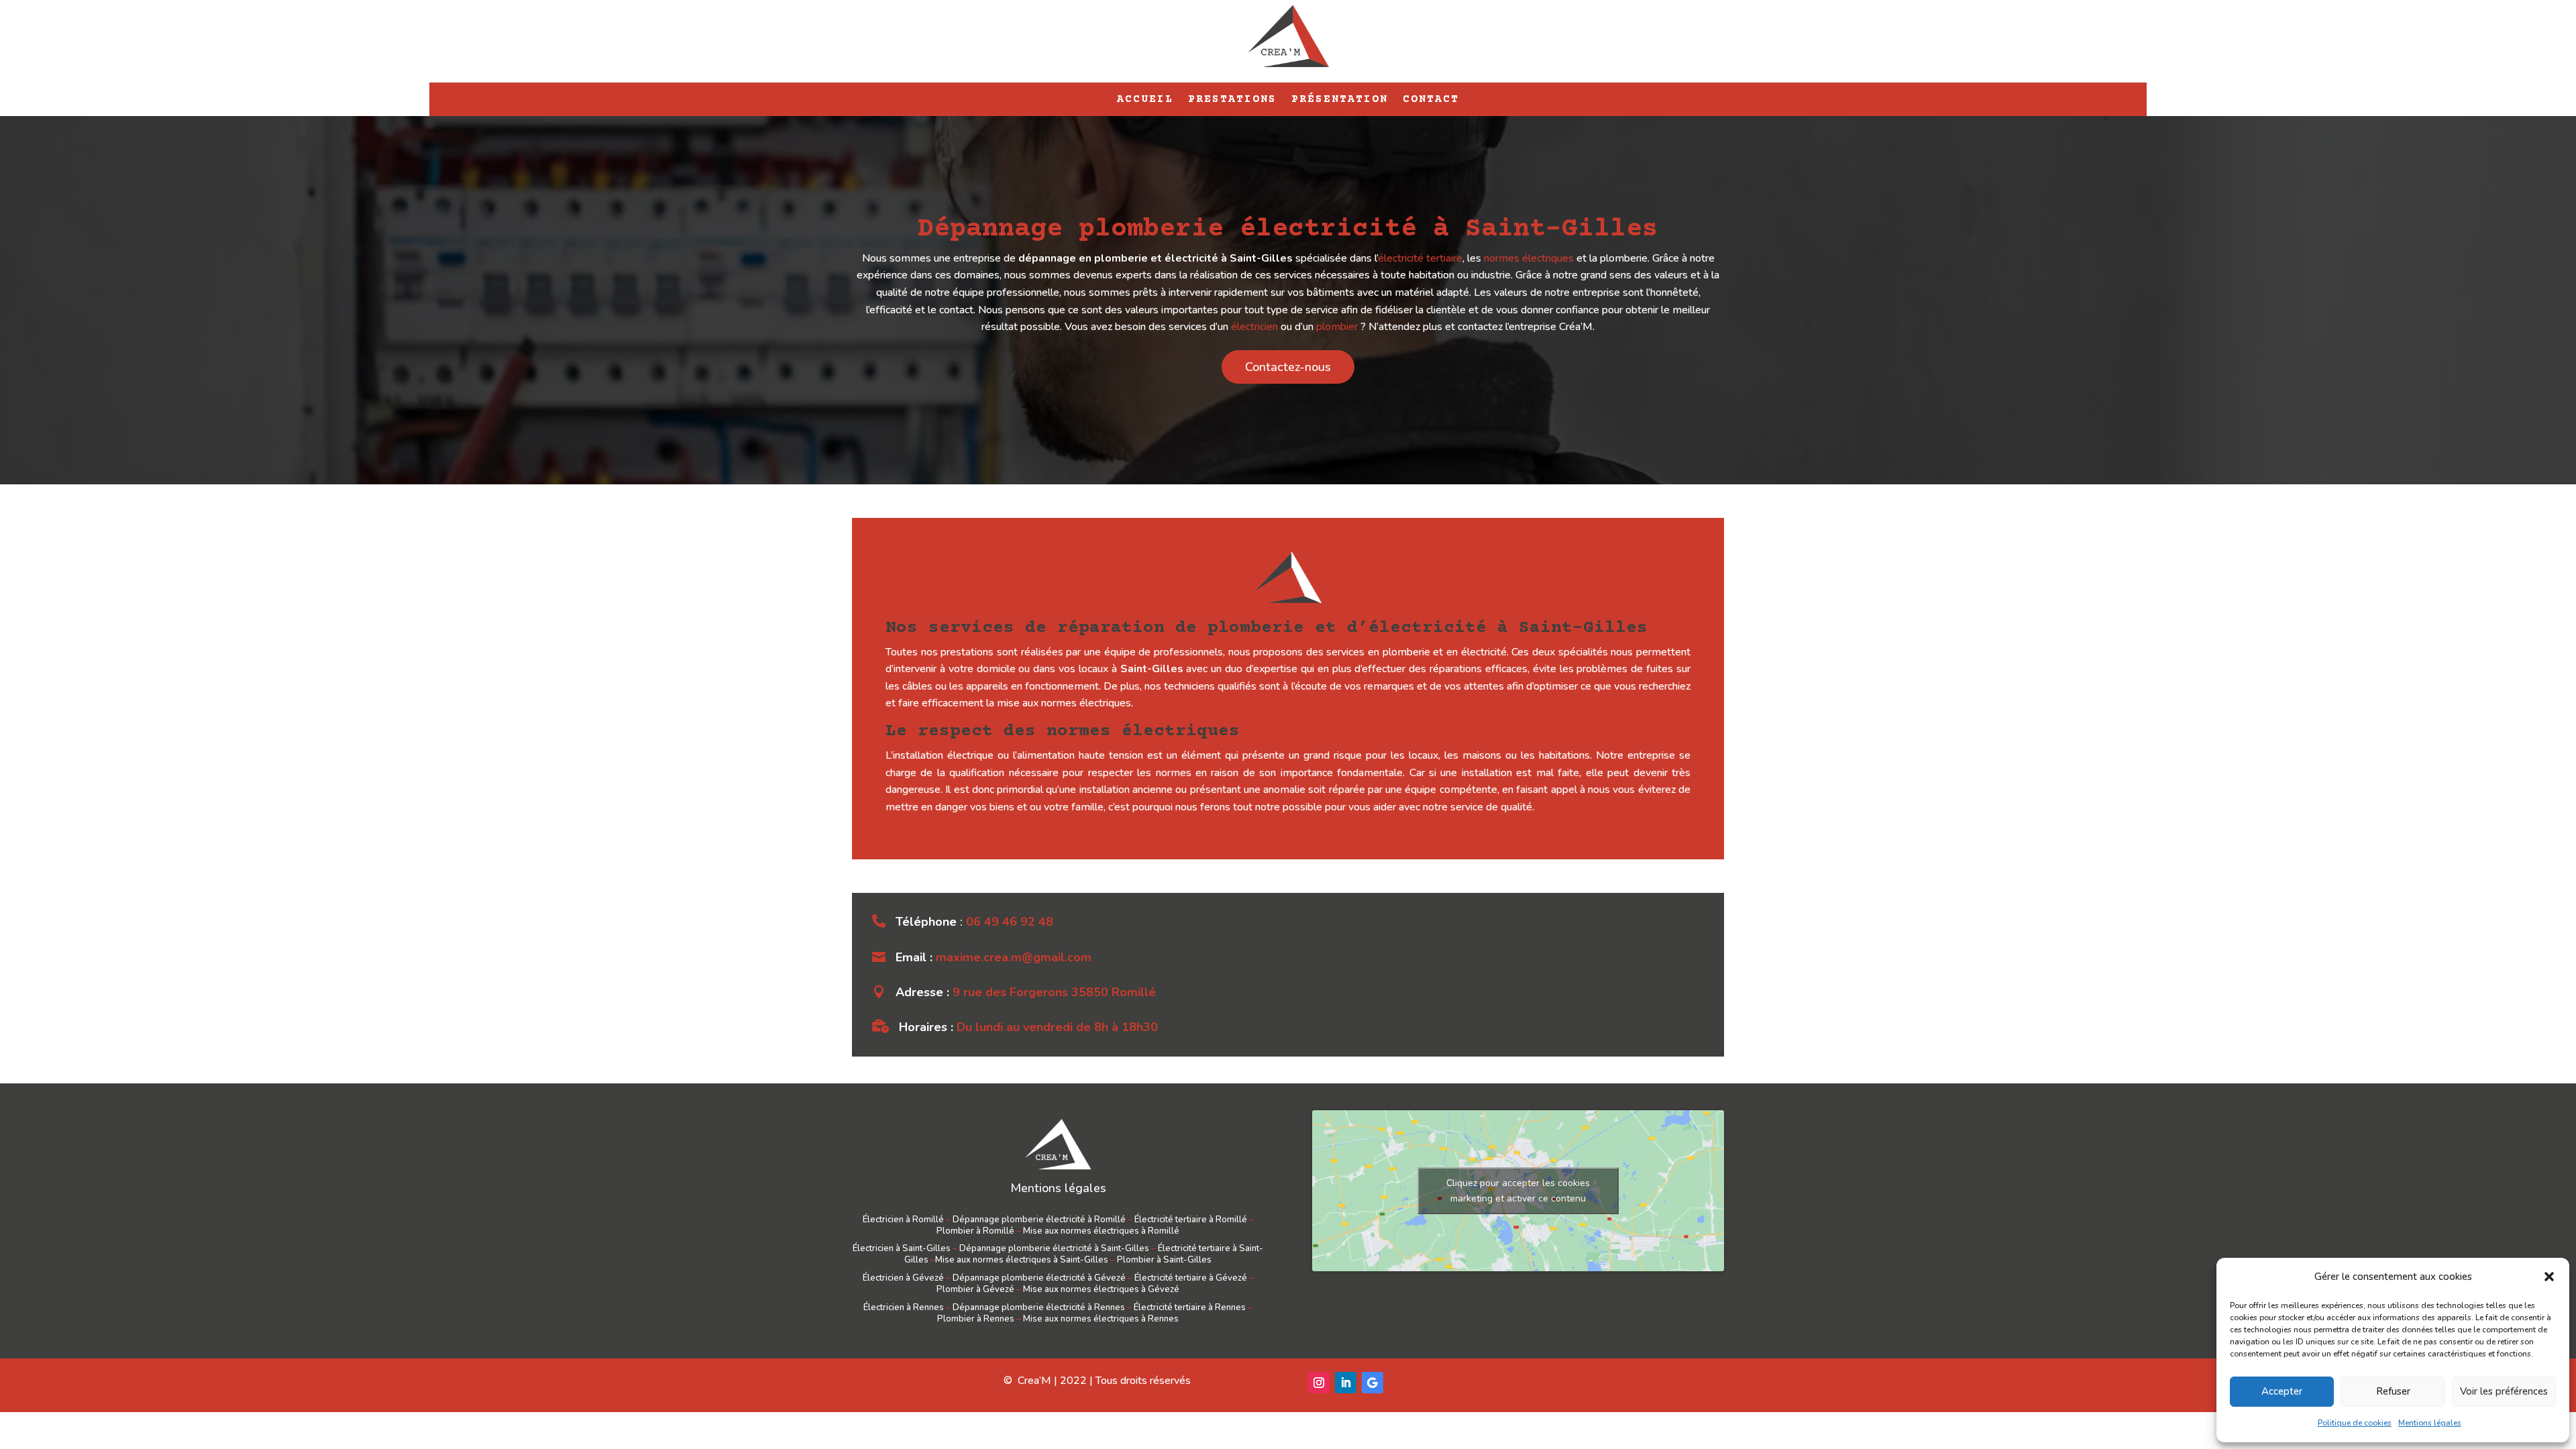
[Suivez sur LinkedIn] (1346, 1383)
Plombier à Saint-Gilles (1164, 1260)
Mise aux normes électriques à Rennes (1101, 1319)
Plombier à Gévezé (975, 1289)
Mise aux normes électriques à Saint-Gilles (1022, 1260)
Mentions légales (2430, 1423)
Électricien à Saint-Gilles (902, 1248)
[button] (2549, 1277)
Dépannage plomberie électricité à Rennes (1039, 1307)
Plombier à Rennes (976, 1319)
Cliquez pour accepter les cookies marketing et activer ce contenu (1518, 1191)
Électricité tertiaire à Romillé (1191, 1220)
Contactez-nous (1288, 367)
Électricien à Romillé (903, 1220)
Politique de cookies (2355, 1423)
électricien (1254, 327)
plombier (1337, 327)
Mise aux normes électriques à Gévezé (1101, 1289)
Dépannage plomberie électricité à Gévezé (1039, 1278)
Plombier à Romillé (975, 1231)
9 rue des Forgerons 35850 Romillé (1054, 992)
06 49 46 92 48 (1010, 922)
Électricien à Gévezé (903, 1278)
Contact (1431, 100)
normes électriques (1529, 258)
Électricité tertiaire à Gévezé (1191, 1278)
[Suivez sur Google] (1373, 1383)
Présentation (1340, 100)
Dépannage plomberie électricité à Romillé (1039, 1220)
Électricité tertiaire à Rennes (1190, 1307)
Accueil (1145, 100)
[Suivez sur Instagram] (1319, 1383)
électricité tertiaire (1420, 258)
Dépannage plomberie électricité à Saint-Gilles (1054, 1248)
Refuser (2393, 1391)
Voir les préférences (2504, 1391)
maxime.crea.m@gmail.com (1014, 957)
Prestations (1232, 100)
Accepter (2282, 1391)
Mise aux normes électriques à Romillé (1101, 1231)
